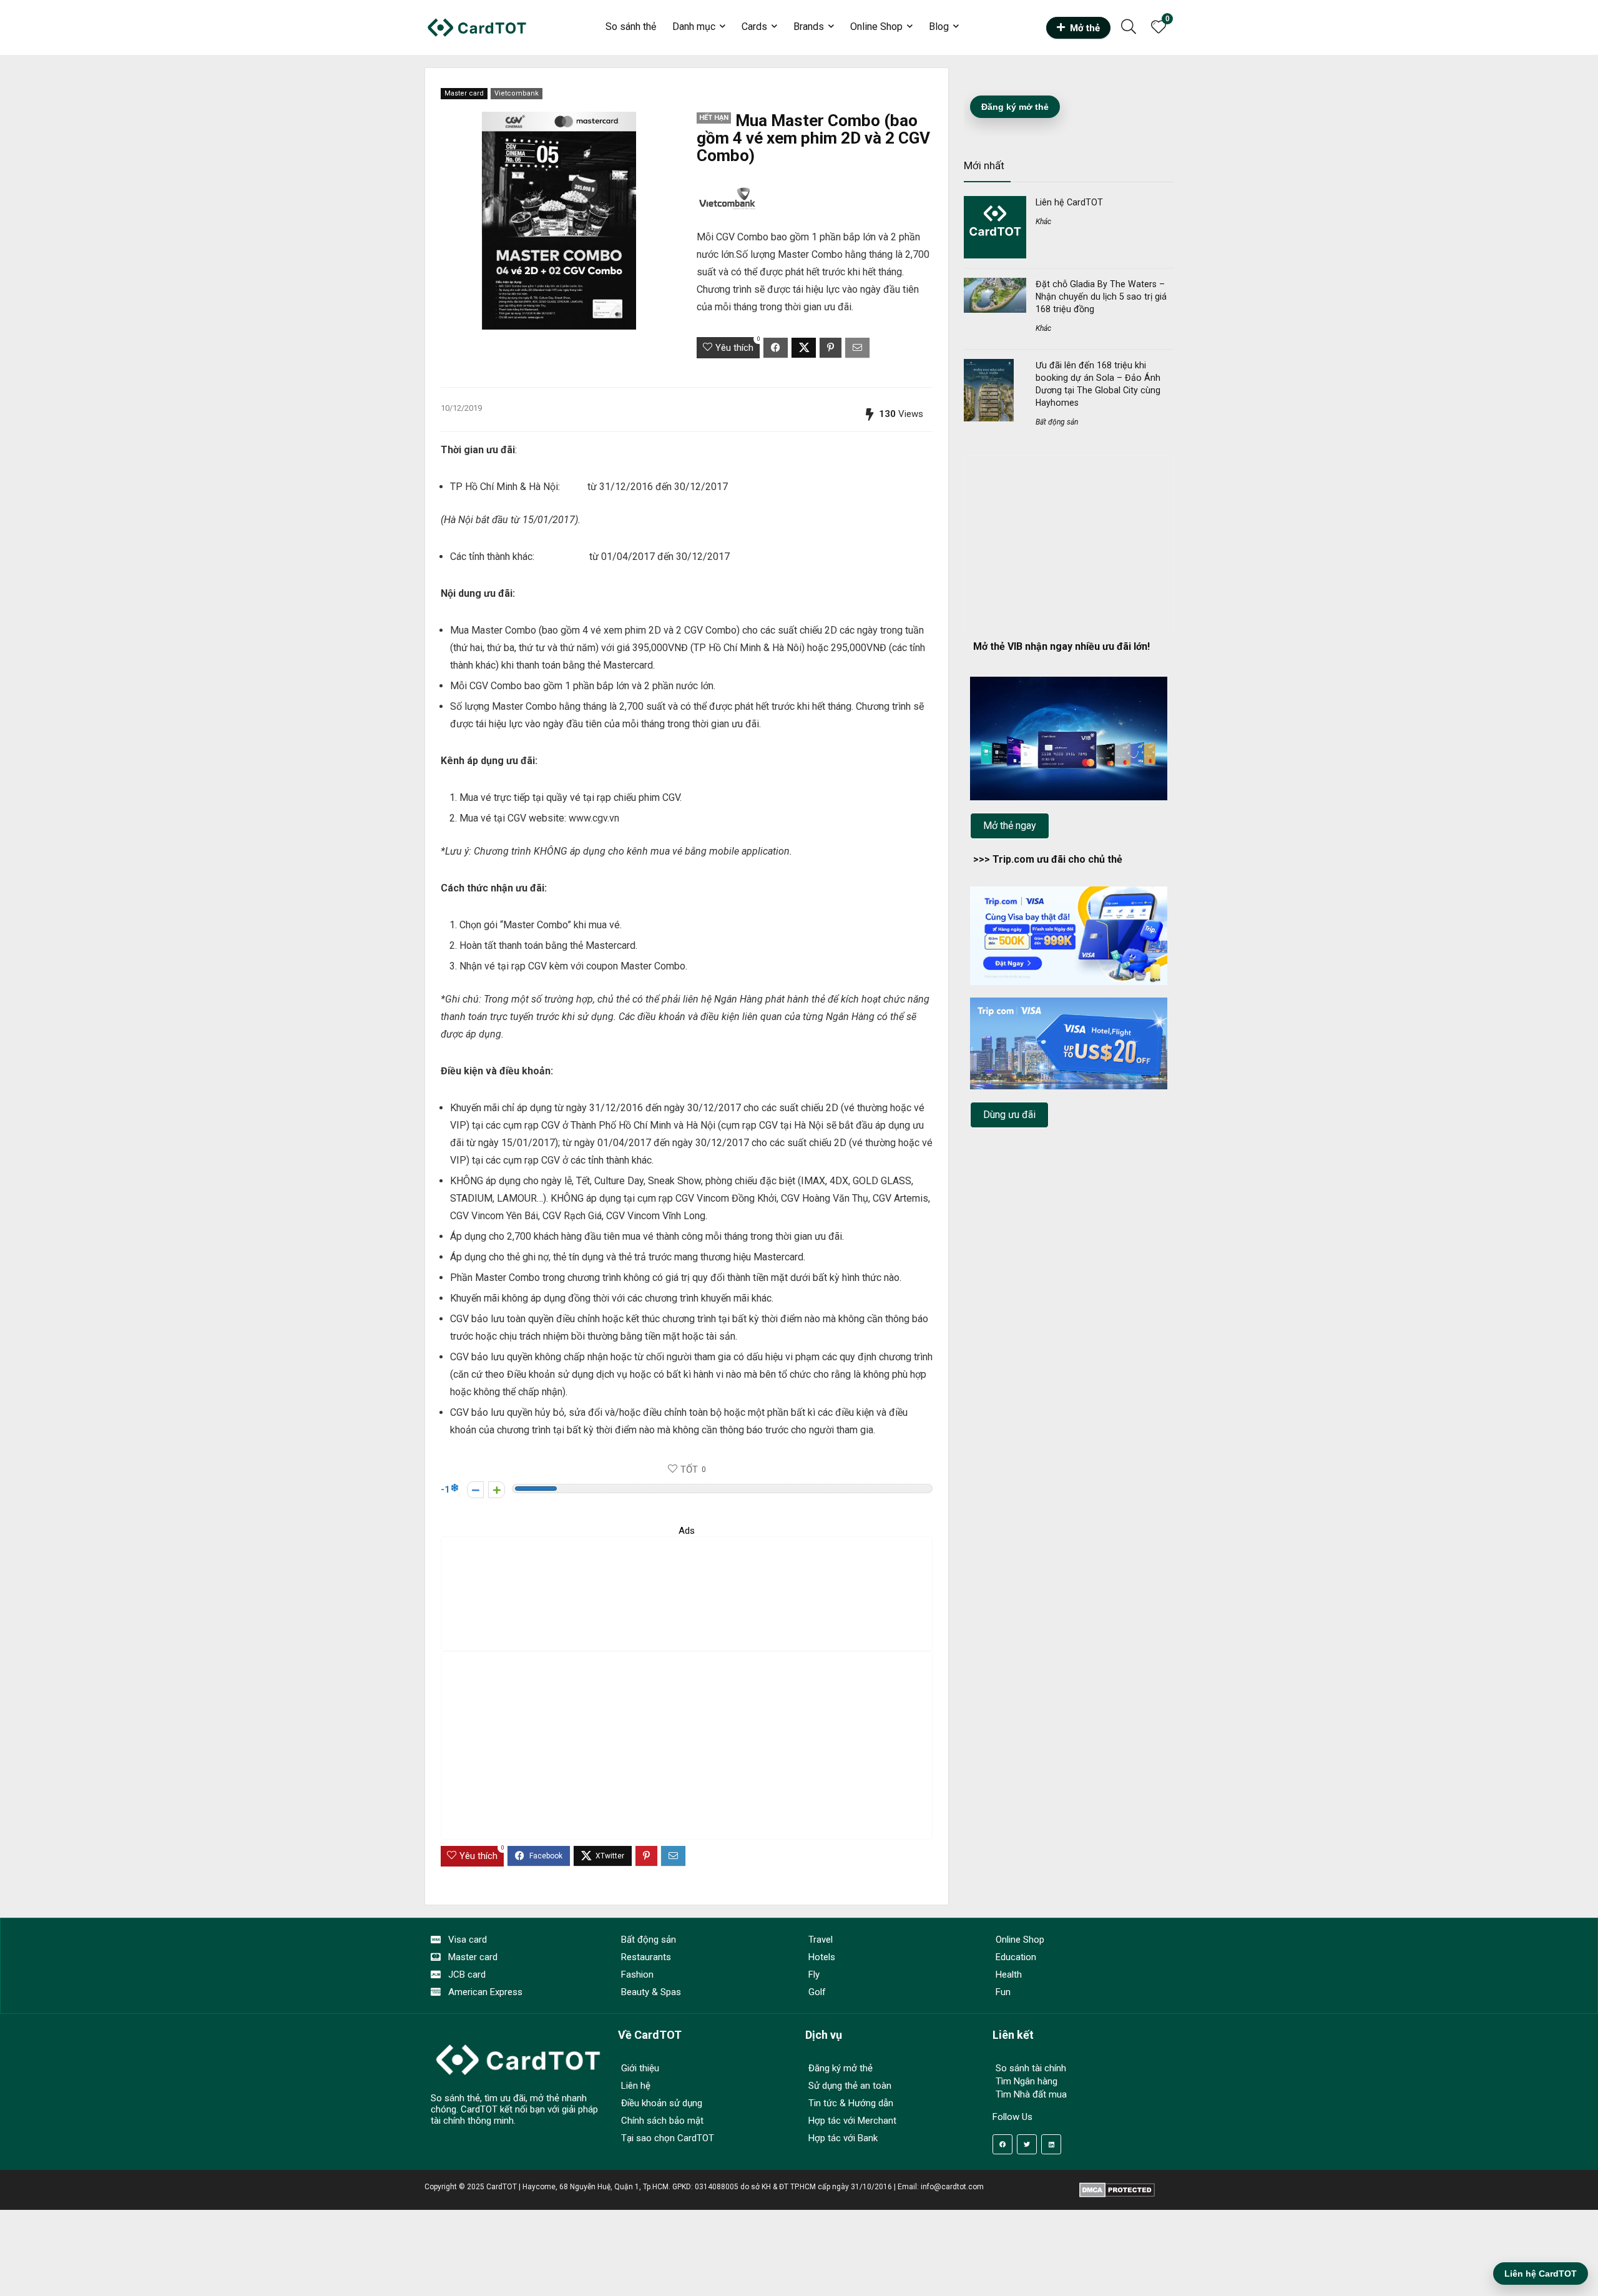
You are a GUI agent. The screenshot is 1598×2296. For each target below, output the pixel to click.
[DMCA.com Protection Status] (1117, 2187)
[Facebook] (1002, 2144)
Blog (939, 27)
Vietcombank (517, 93)
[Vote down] (475, 1490)
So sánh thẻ (631, 27)
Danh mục (694, 27)
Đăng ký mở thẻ (1015, 107)
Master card (464, 93)
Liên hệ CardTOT (1069, 202)
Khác (1043, 222)
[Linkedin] (1051, 2144)
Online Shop (876, 27)
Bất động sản (1057, 422)
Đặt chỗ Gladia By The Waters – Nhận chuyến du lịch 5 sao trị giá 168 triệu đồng (1101, 297)
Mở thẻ (1085, 28)
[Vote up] (497, 1490)
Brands (809, 27)
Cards (754, 27)
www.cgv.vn (594, 818)
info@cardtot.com (952, 2187)
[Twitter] (1027, 2144)
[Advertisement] (687, 1594)
